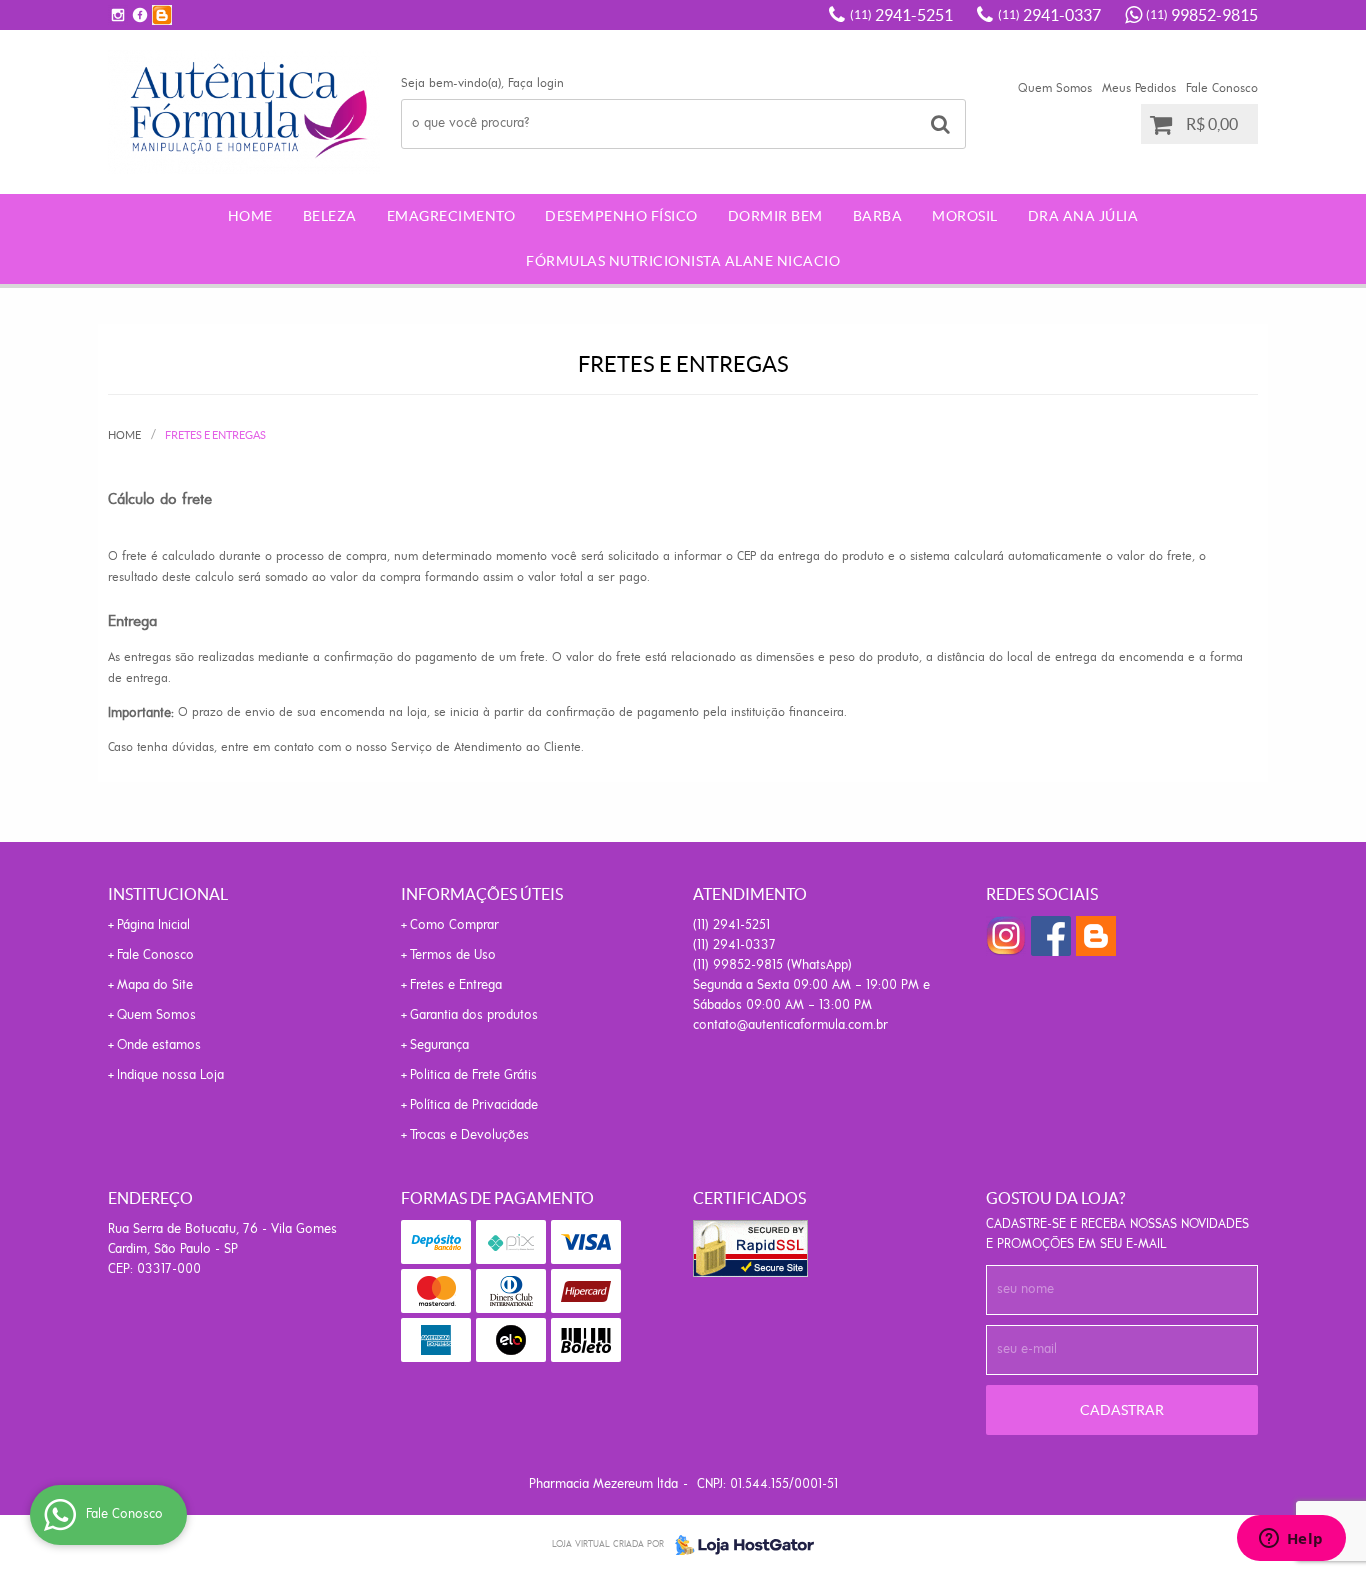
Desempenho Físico (621, 216)
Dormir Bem (775, 216)
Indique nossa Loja (170, 1075)
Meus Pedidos (1139, 88)
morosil (965, 216)
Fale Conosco (1222, 88)
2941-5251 (901, 15)
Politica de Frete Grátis (473, 1075)
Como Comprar (454, 925)
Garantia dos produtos (474, 1015)
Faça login (536, 83)
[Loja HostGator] (739, 1545)
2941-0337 (1049, 15)
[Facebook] (140, 15)
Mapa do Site (155, 985)
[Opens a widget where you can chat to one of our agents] (1291, 1540)
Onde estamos (159, 1045)
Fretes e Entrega (456, 985)
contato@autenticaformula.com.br (790, 1025)
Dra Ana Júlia (1083, 216)
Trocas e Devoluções (469, 1135)
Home (250, 216)
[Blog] (162, 15)
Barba (878, 216)
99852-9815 (1202, 15)
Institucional (168, 894)
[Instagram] (118, 15)
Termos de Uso (453, 955)
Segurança (439, 1045)
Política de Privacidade (474, 1105)
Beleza (330, 216)
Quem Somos (1055, 88)
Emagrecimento (451, 216)
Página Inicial (153, 925)
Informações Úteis (482, 894)
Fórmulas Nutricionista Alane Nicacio (683, 261)
